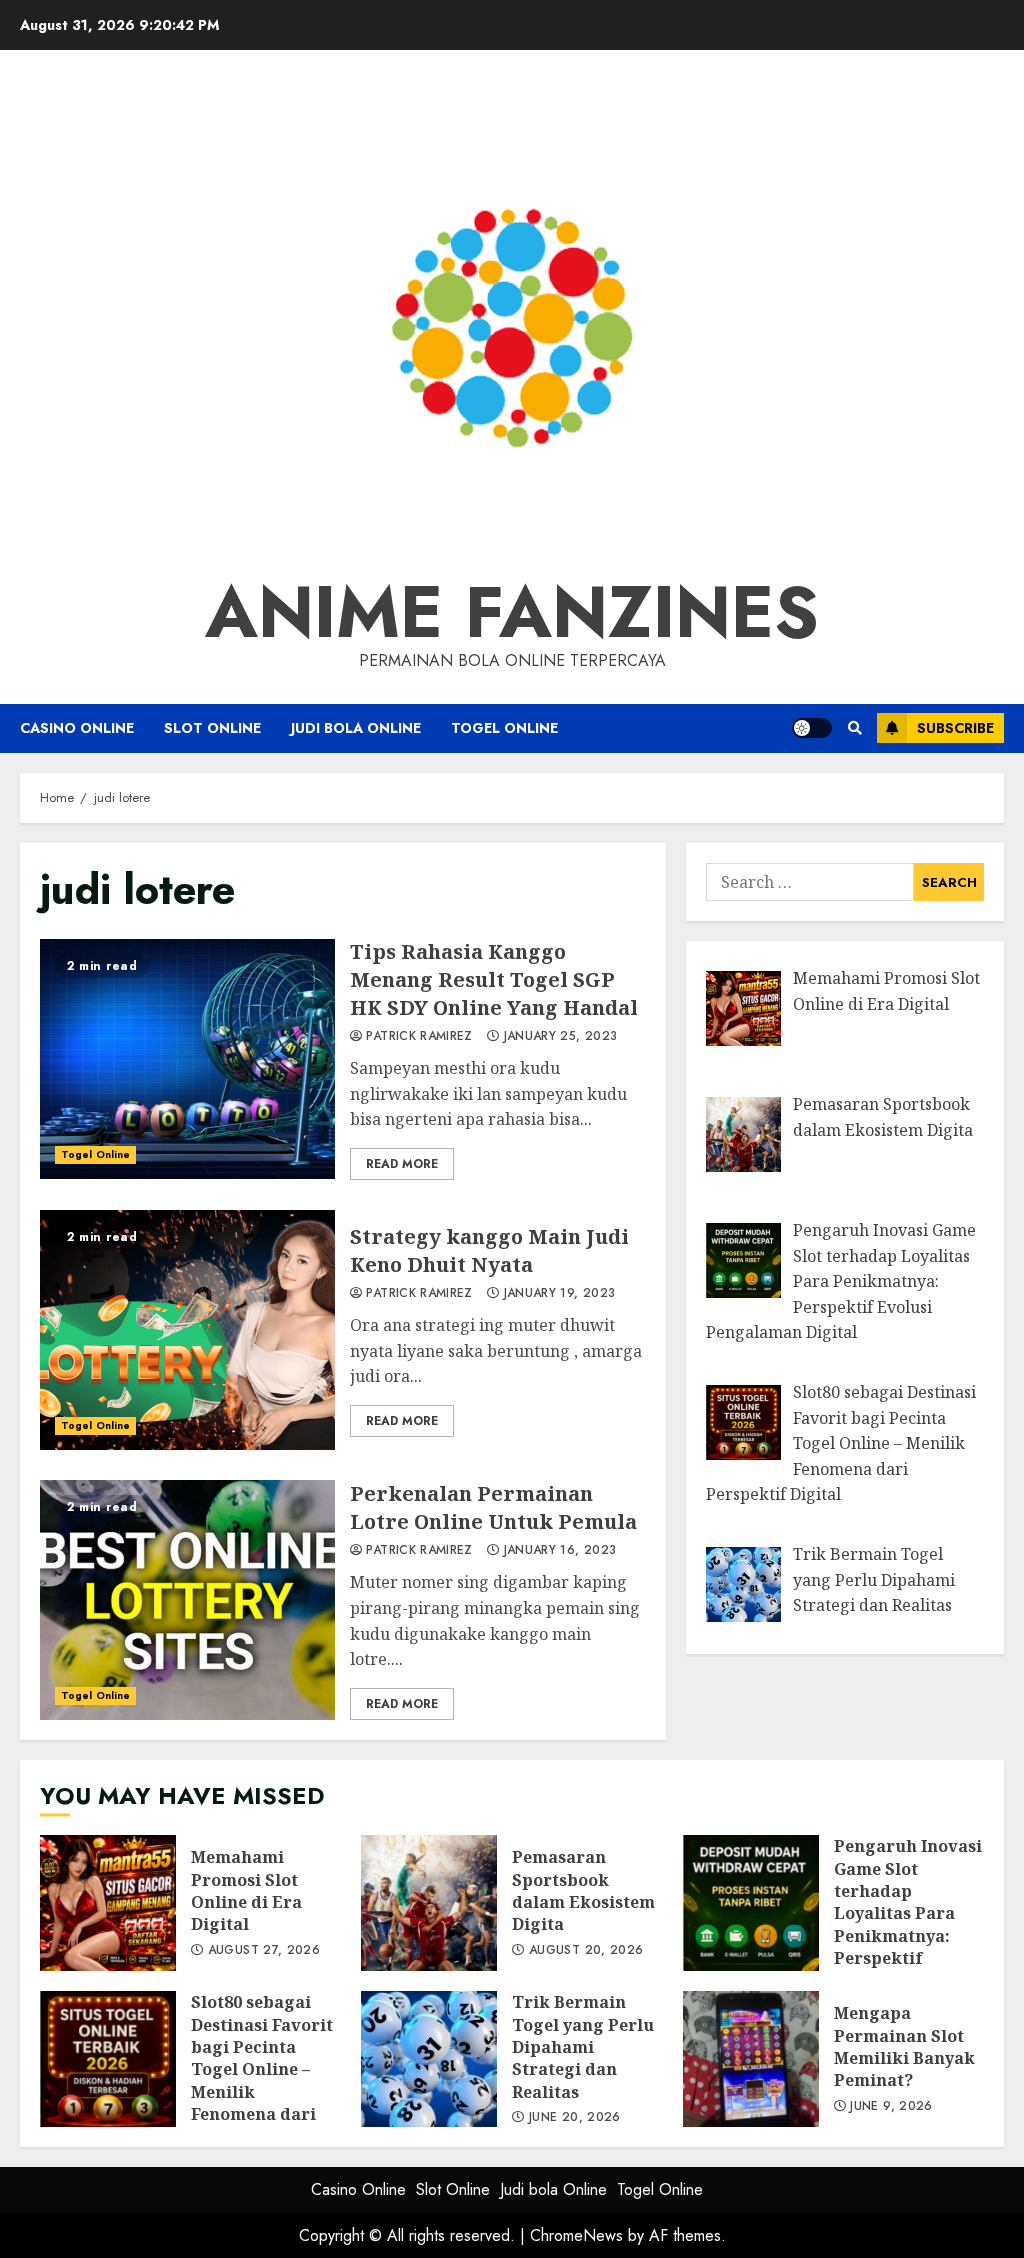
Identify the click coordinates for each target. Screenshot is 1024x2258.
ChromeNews (576, 2235)
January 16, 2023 (560, 1551)
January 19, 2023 (560, 1294)
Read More (402, 1164)
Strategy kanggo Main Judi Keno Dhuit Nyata (187, 1330)
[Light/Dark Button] (812, 728)
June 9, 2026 (891, 2107)
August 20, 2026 (586, 1951)
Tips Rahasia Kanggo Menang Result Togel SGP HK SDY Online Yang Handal (187, 1059)
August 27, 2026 (264, 1951)
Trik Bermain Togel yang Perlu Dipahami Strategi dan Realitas (429, 2059)
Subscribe (955, 728)
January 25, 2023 (561, 1037)
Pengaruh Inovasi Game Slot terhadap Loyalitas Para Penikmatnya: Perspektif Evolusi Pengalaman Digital (751, 1903)
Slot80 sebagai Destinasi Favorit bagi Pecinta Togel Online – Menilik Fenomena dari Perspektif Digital (108, 2059)
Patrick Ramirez (419, 1037)
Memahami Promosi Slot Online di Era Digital (108, 1903)
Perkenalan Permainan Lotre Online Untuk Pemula (187, 1600)
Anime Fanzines (512, 612)
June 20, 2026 (575, 2118)
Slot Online (212, 728)
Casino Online (77, 728)
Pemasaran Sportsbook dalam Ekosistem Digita (429, 1903)
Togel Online (504, 728)
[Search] (854, 728)
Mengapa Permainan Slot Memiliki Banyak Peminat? (751, 2059)
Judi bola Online (356, 728)
